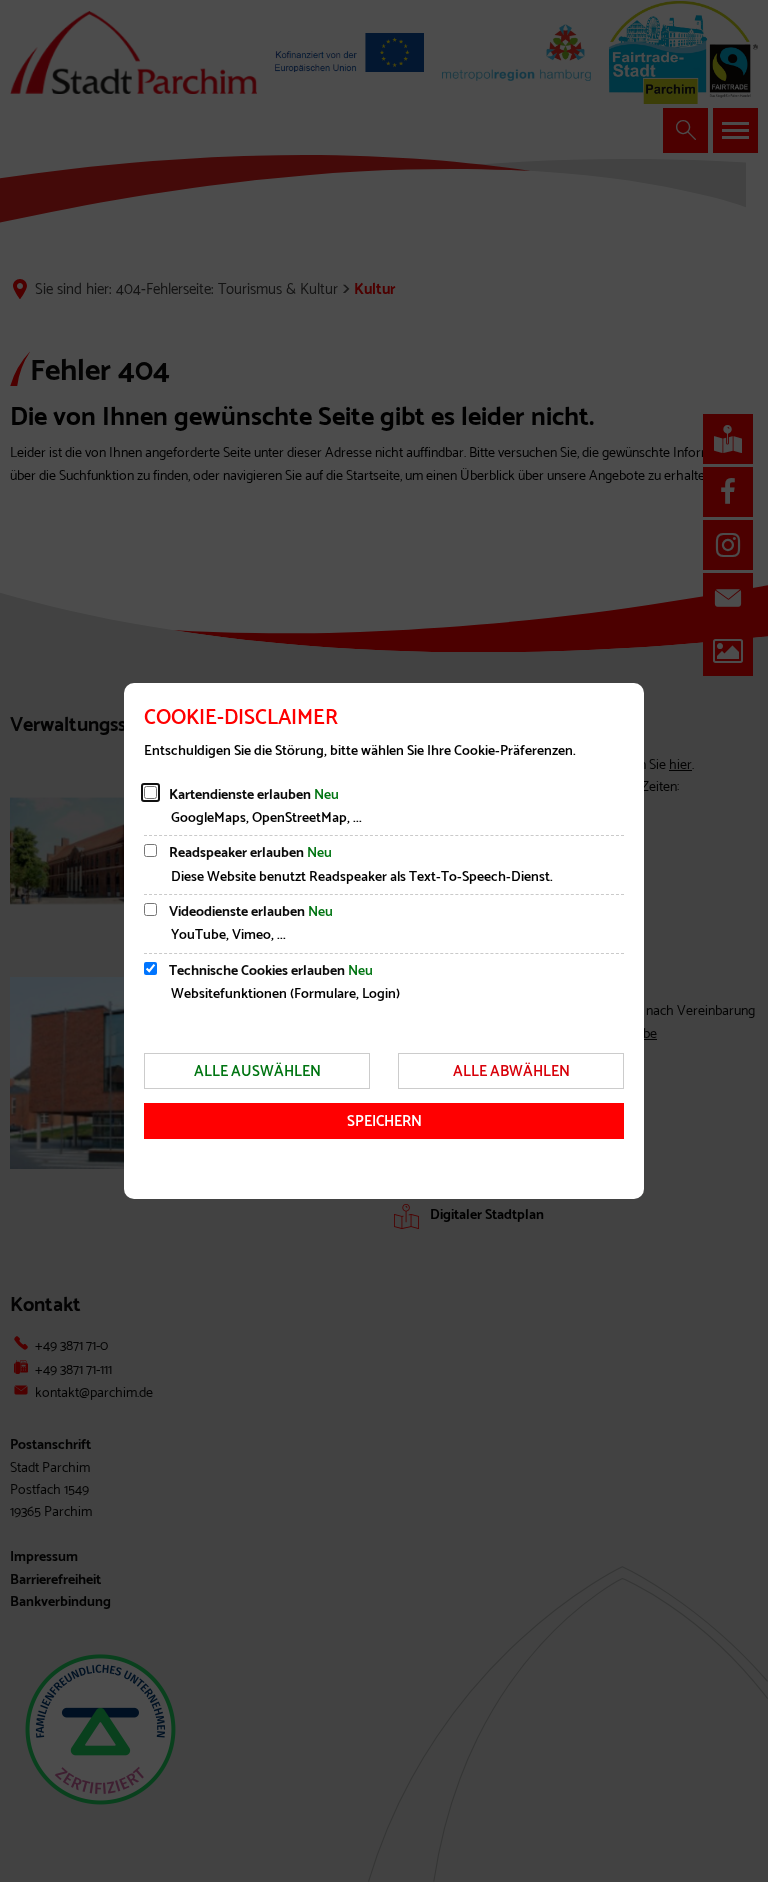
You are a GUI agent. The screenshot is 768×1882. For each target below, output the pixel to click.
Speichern (384, 1121)
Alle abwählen (511, 1071)
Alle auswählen (257, 1071)
